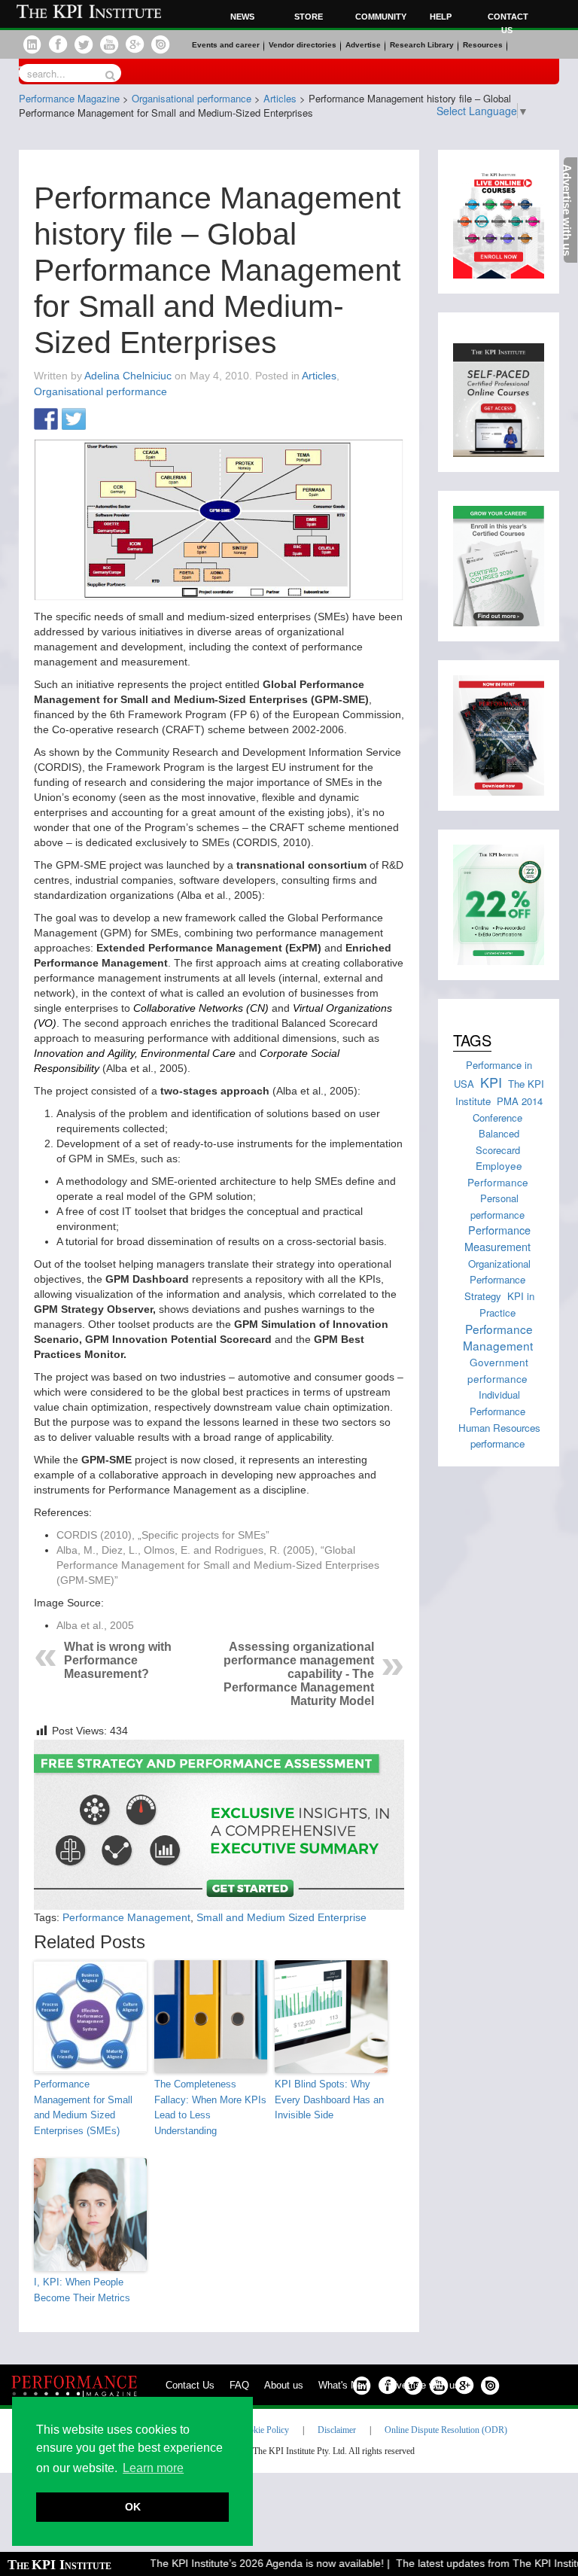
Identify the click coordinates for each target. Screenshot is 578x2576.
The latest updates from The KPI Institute (476, 2563)
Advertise (363, 45)
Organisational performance (100, 391)
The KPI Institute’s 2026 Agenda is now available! (249, 2563)
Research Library (422, 45)
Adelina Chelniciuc (128, 376)
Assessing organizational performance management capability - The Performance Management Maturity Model (299, 1674)
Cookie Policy (264, 2430)
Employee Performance (498, 1173)
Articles (319, 376)
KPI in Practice (507, 1304)
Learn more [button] (153, 2468)
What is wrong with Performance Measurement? (118, 1660)
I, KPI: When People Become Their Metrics (82, 2290)
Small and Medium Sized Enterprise (281, 1917)
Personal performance (497, 1206)
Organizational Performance (499, 1271)
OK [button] (133, 2507)
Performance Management (126, 1917)
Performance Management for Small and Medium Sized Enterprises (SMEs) (83, 2107)
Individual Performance (497, 1403)
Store (309, 17)
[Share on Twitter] (74, 420)
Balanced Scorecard (498, 1142)
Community (379, 17)
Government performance (498, 1370)
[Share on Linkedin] (102, 420)
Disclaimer (337, 2430)
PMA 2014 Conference (508, 1109)
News (242, 17)
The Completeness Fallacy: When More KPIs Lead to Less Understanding (210, 2107)
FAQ (239, 2385)
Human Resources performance (499, 1436)
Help (441, 17)
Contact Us (190, 2385)
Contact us (508, 23)
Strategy (483, 1296)
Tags (472, 1040)
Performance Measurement (497, 1238)
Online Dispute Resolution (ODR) (446, 2430)
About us (284, 2385)
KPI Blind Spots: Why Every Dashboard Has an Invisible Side (329, 2100)
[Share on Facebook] (46, 420)
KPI (491, 1082)
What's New (344, 2385)
